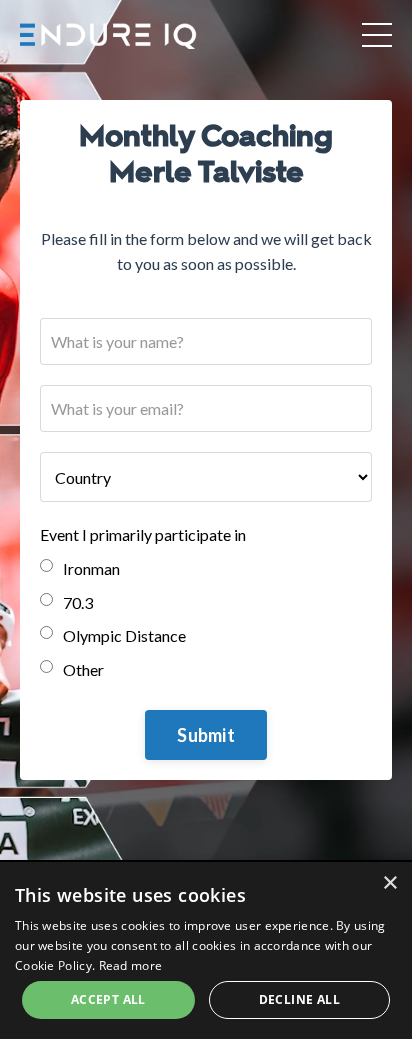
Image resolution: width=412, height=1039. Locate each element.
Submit (206, 735)
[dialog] (206, 950)
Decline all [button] (299, 999)
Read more (131, 965)
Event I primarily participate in (143, 534)
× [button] (389, 883)
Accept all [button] (108, 999)
